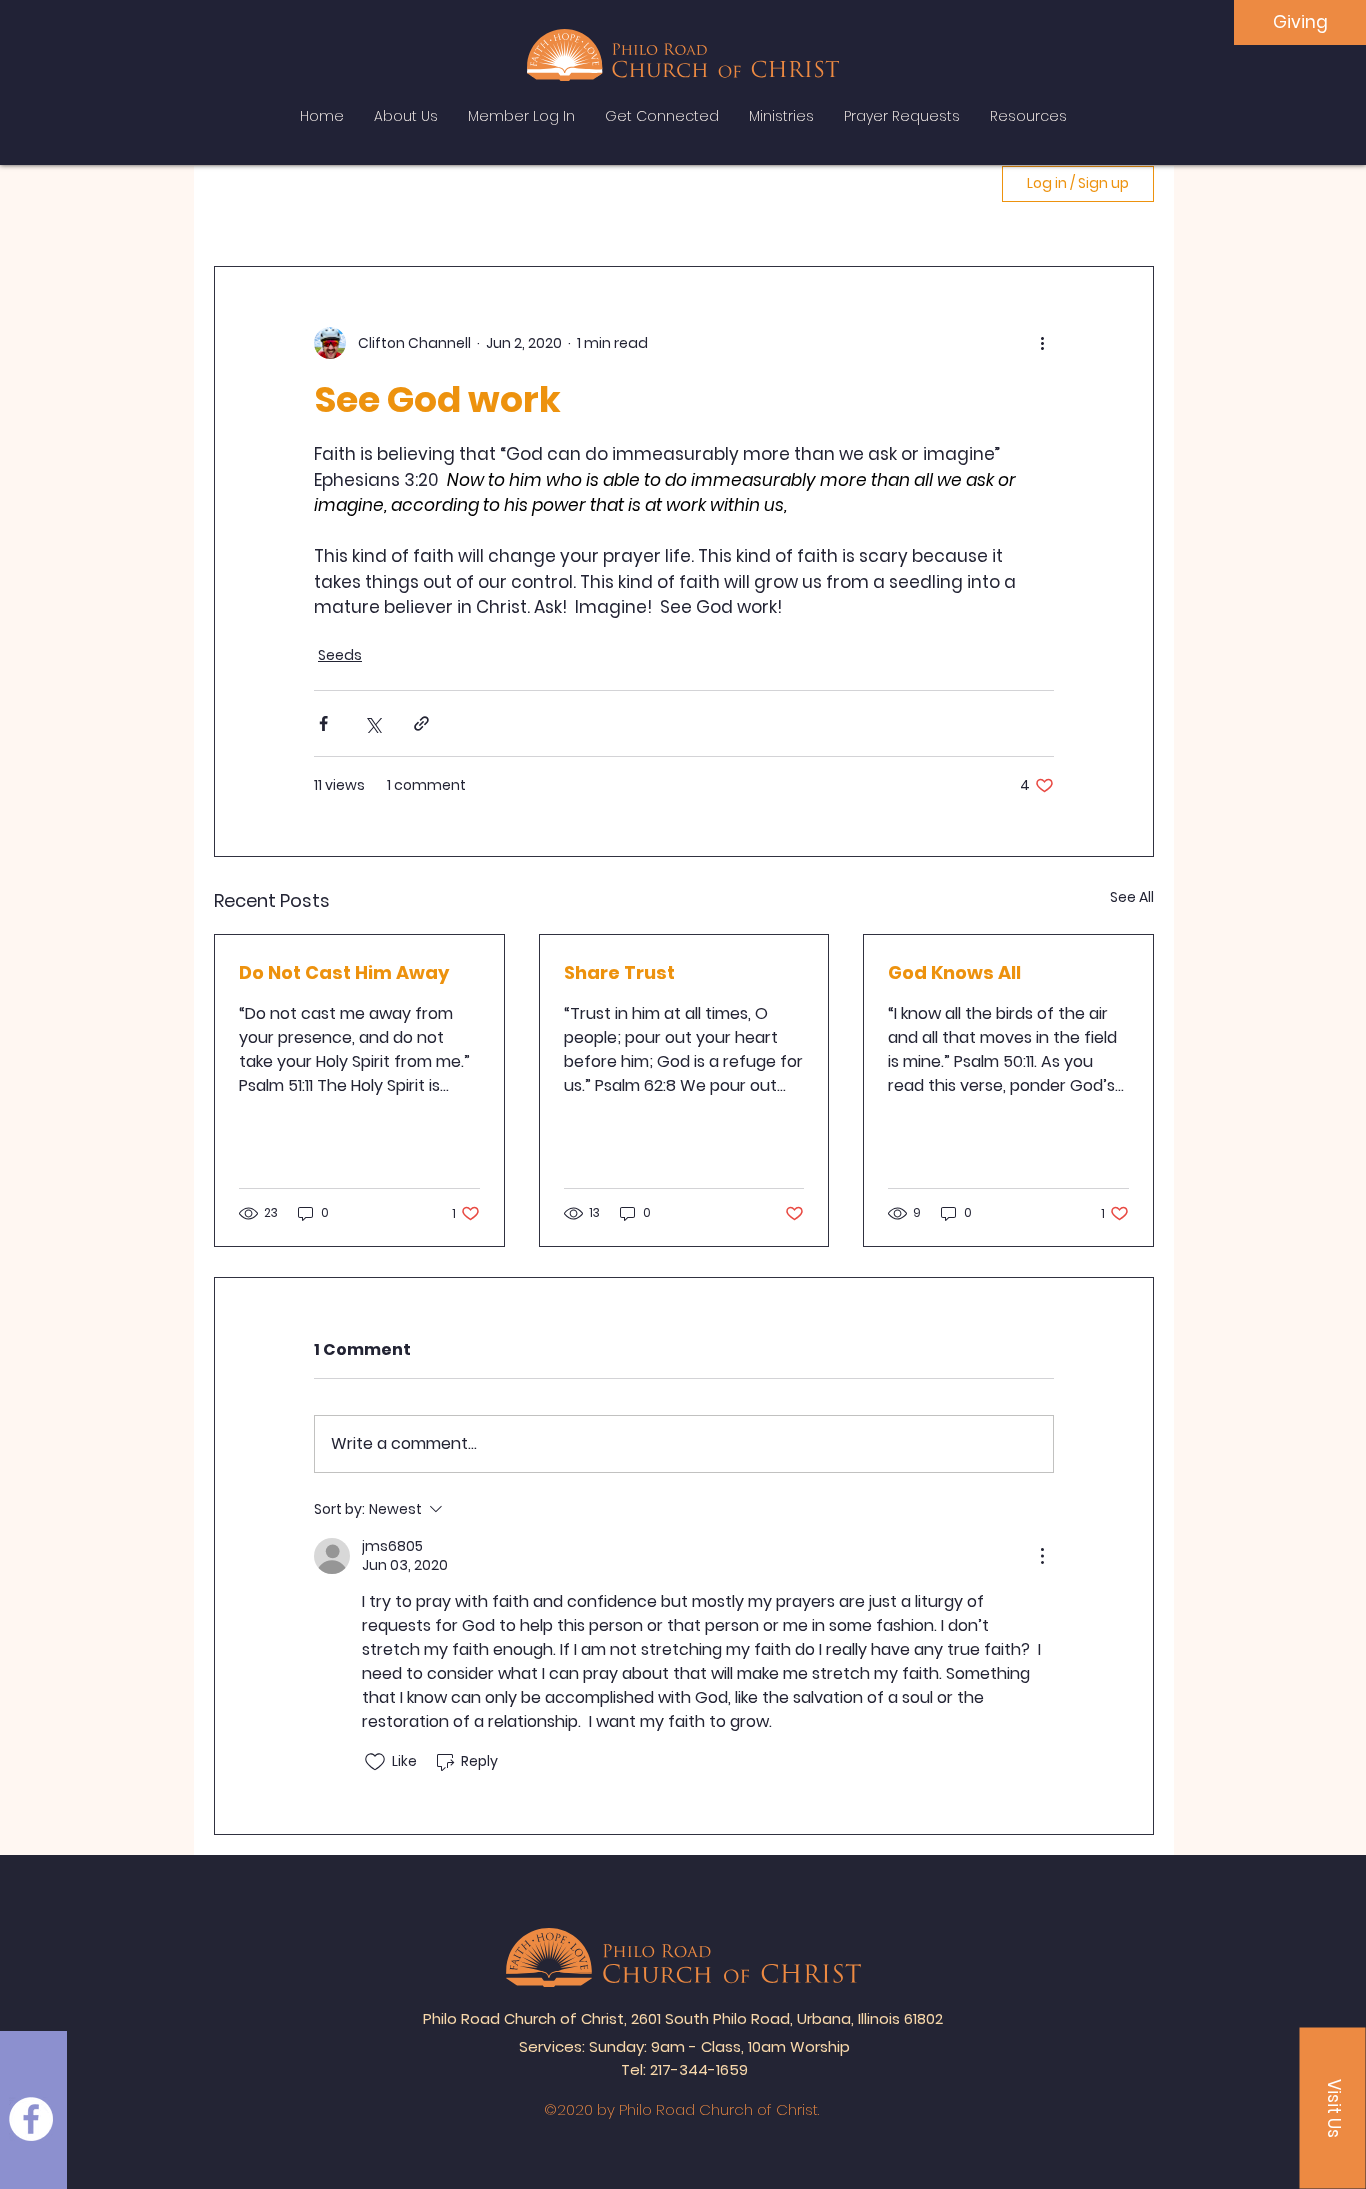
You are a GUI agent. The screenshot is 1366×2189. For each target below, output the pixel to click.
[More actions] (1042, 343)
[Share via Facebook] (323, 723)
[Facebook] (31, 2119)
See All (1132, 897)
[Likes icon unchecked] (375, 1762)
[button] (1333, 2108)
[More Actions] (1042, 1556)
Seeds (340, 655)
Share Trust (619, 972)
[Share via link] (421, 723)
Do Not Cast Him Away (344, 972)
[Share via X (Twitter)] (372, 723)
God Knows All (954, 972)
